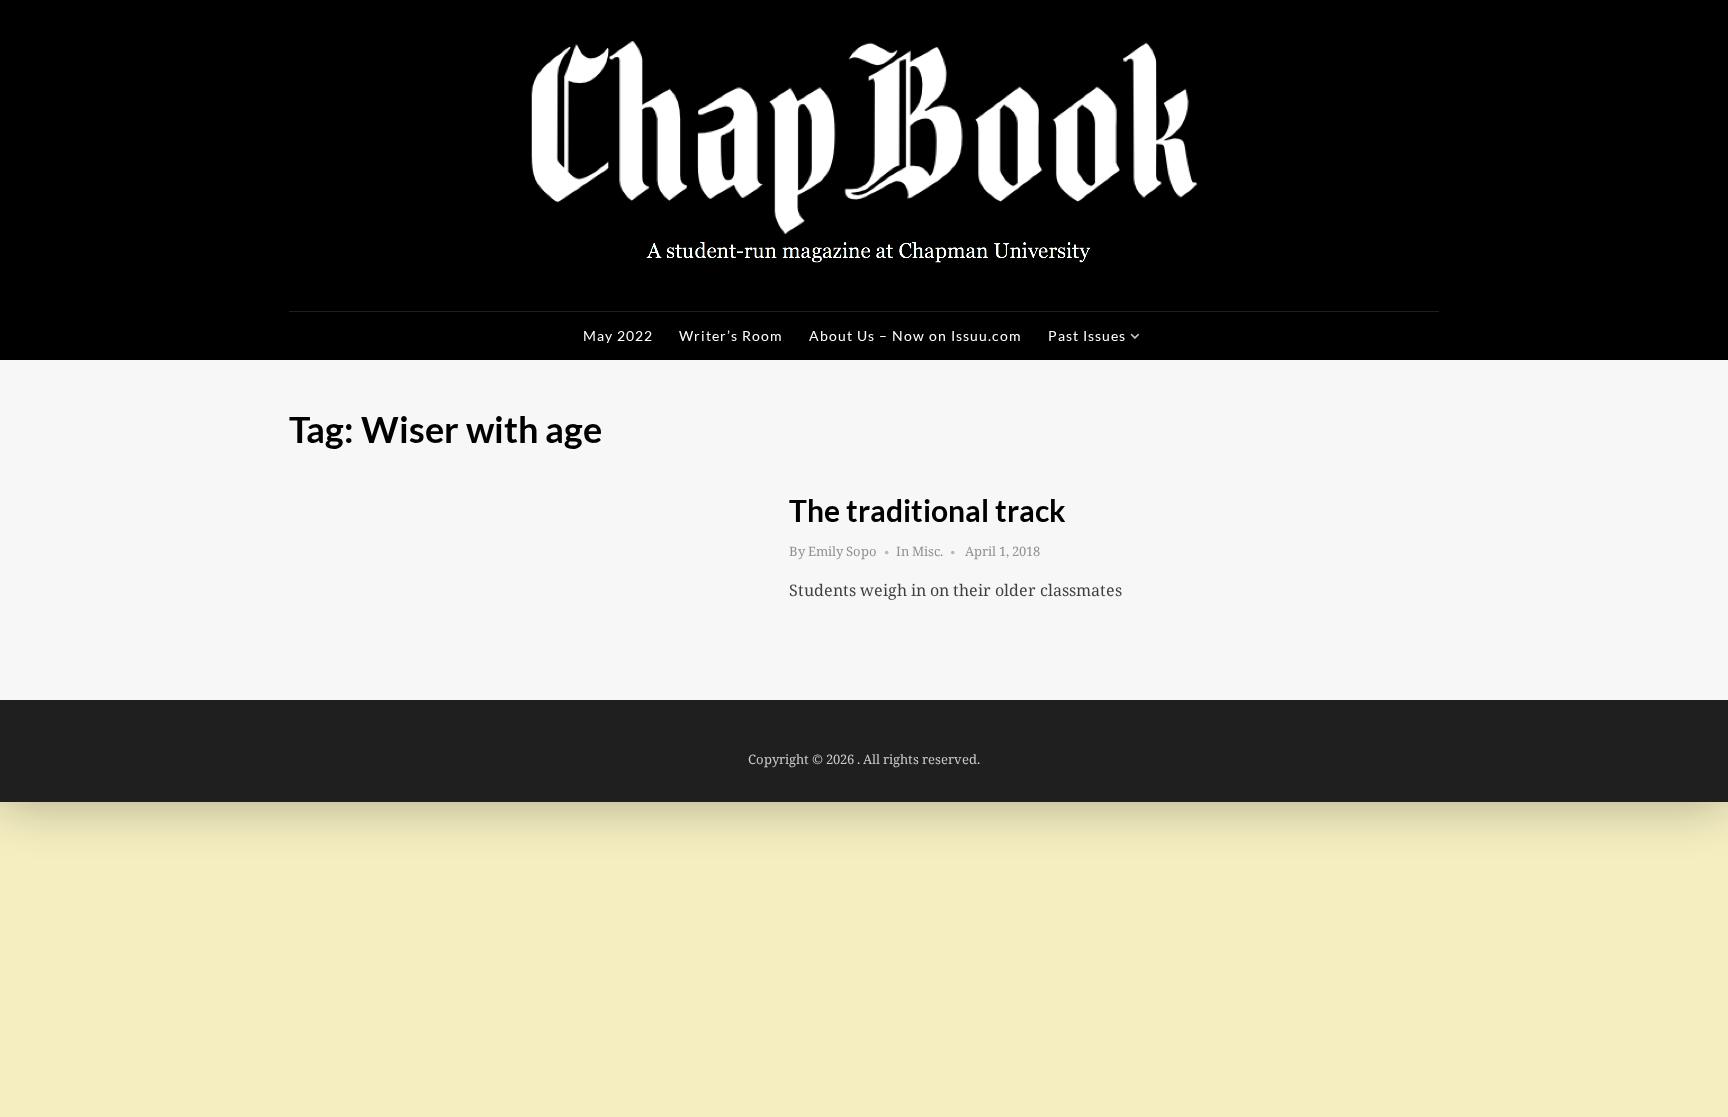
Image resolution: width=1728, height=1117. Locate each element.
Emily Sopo (842, 551)
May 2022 (618, 335)
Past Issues (1087, 335)
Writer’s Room (731, 335)
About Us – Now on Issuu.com (915, 335)
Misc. (927, 551)
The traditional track (927, 510)
